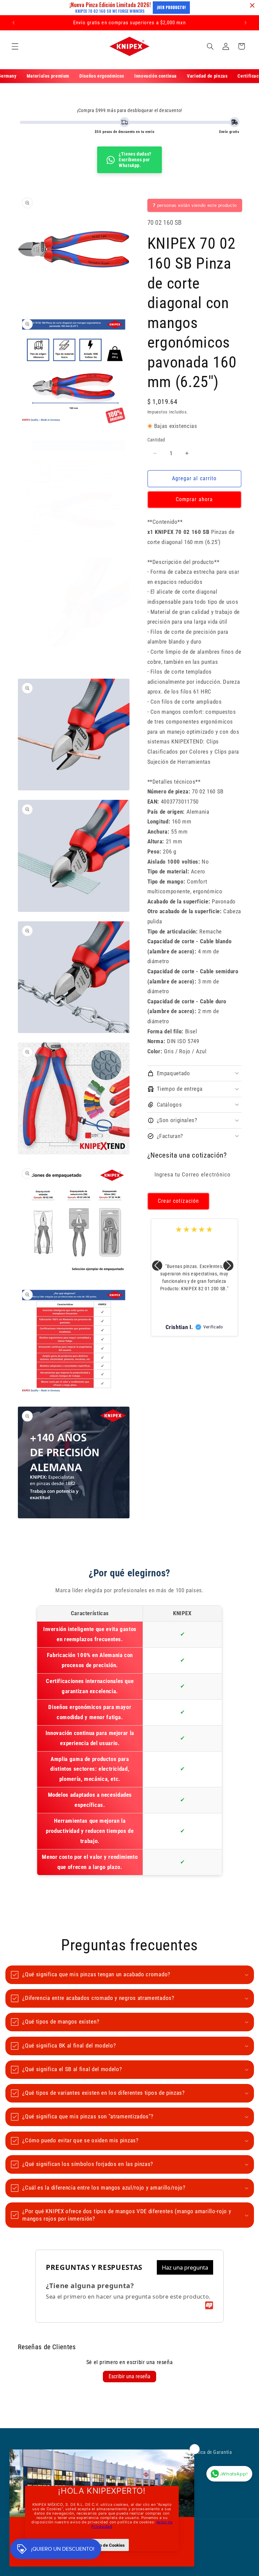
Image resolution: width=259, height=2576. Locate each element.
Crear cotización (178, 1201)
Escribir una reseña (129, 2376)
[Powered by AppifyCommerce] (209, 2305)
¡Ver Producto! (171, 7)
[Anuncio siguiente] (246, 23)
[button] (15, 46)
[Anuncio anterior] (13, 23)
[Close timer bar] (252, 5)
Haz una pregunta (185, 2267)
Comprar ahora (194, 499)
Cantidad (156, 440)
